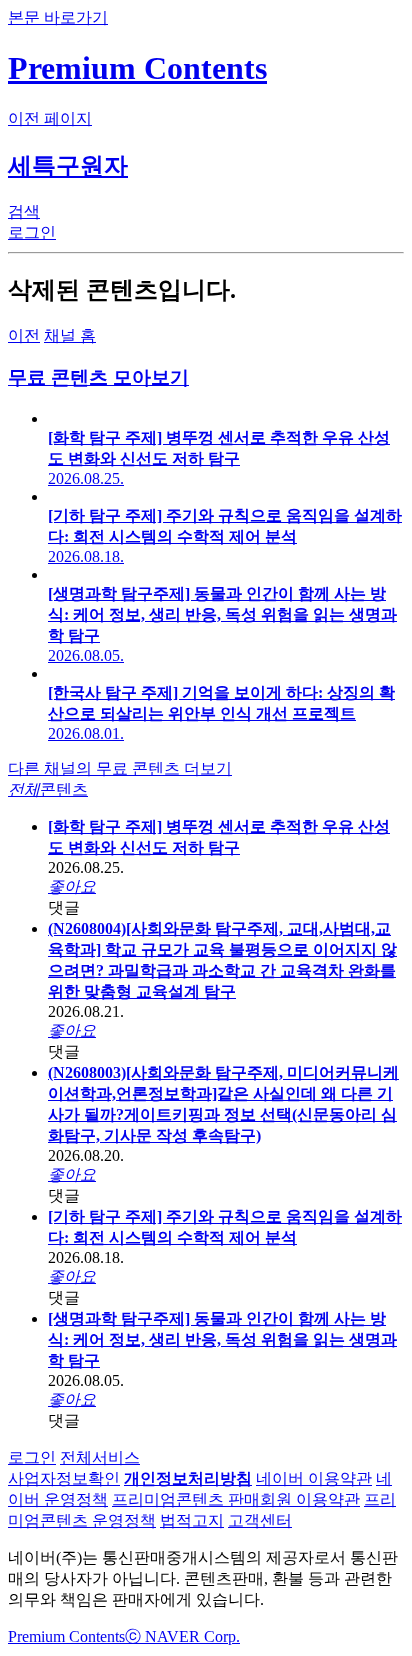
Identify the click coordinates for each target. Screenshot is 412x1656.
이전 (24, 335)
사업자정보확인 (64, 1478)
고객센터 (260, 1520)
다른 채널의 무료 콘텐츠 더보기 (120, 768)
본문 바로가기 (58, 17)
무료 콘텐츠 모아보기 (98, 377)
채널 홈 (70, 335)
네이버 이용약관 (314, 1478)
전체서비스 (100, 1457)
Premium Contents (66, 1636)
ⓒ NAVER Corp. (182, 1636)
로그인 (32, 1457)
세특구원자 (68, 166)
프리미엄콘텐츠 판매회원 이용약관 (236, 1499)
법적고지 (192, 1520)
